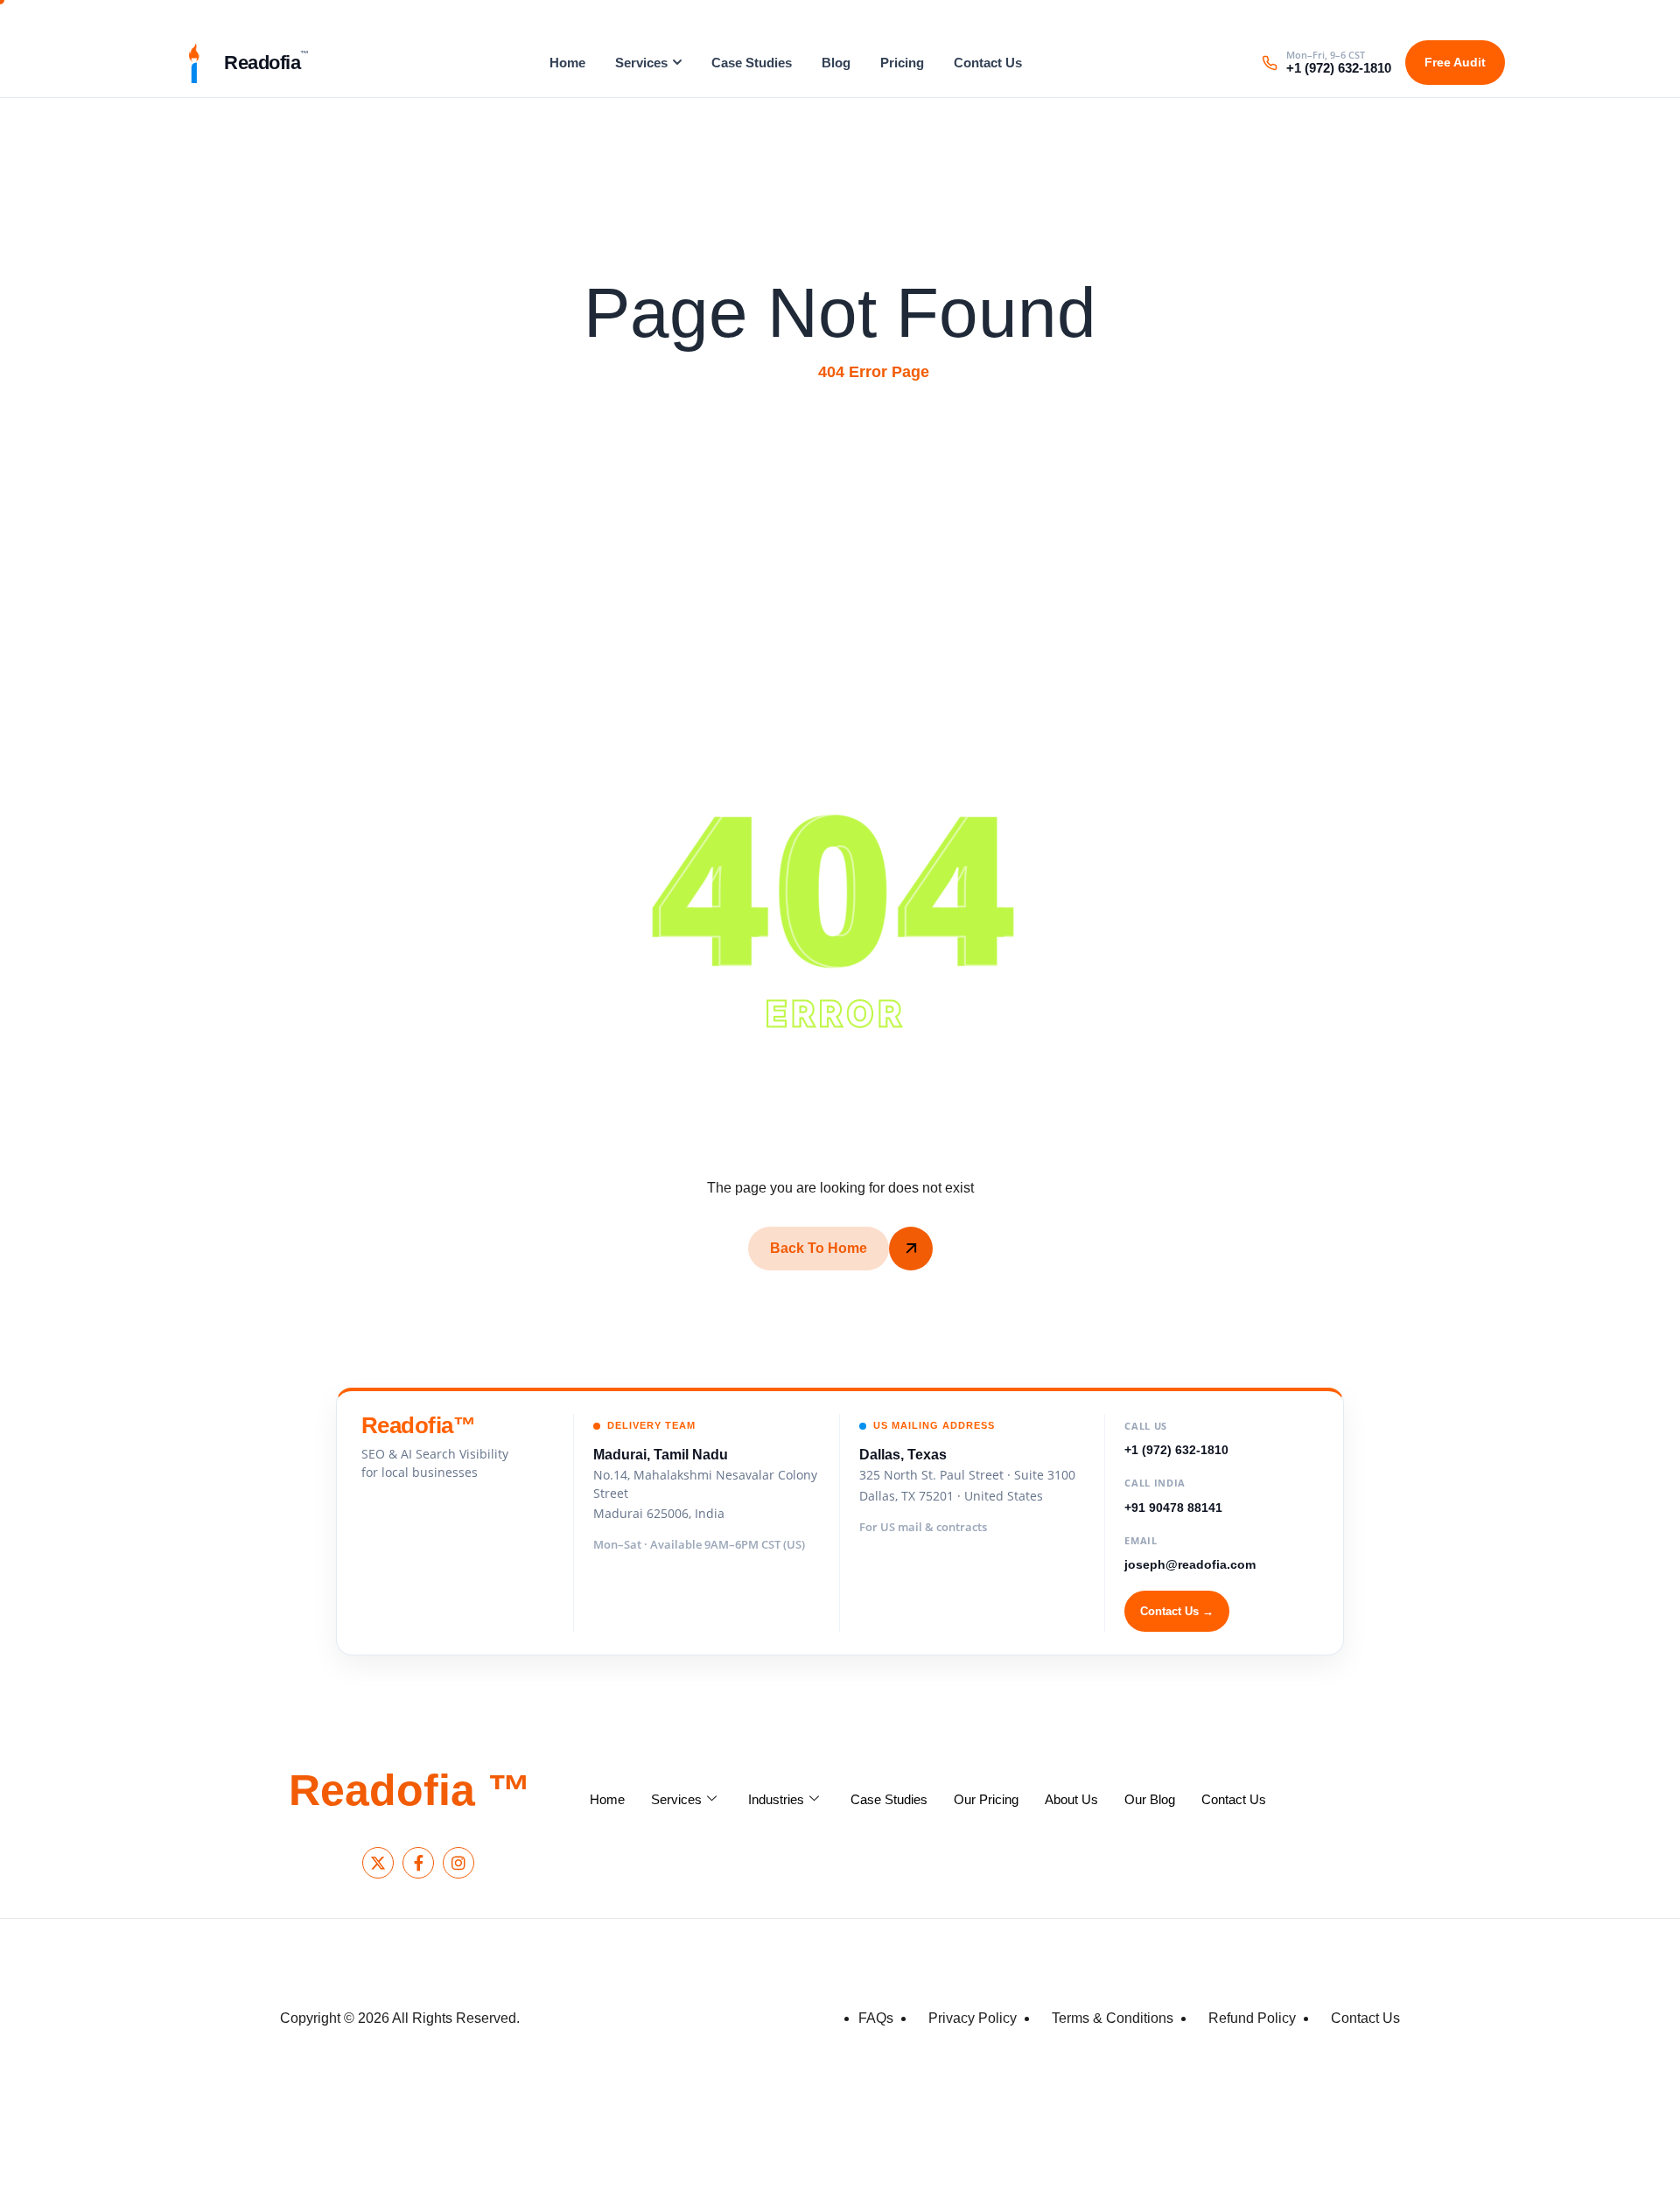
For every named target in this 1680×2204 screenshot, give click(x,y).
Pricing (902, 63)
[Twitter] (378, 1863)
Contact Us (988, 63)
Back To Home (819, 1248)
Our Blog (1150, 1799)
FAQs (876, 2018)
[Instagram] (458, 1863)
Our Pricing (986, 1799)
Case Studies (752, 63)
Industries (776, 1799)
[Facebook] (418, 1863)
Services (641, 63)
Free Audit (1455, 62)
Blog (836, 63)
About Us (1071, 1799)
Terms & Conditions (1113, 2018)
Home (567, 63)
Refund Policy (1252, 2018)
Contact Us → (1177, 1611)
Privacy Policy (973, 2018)
